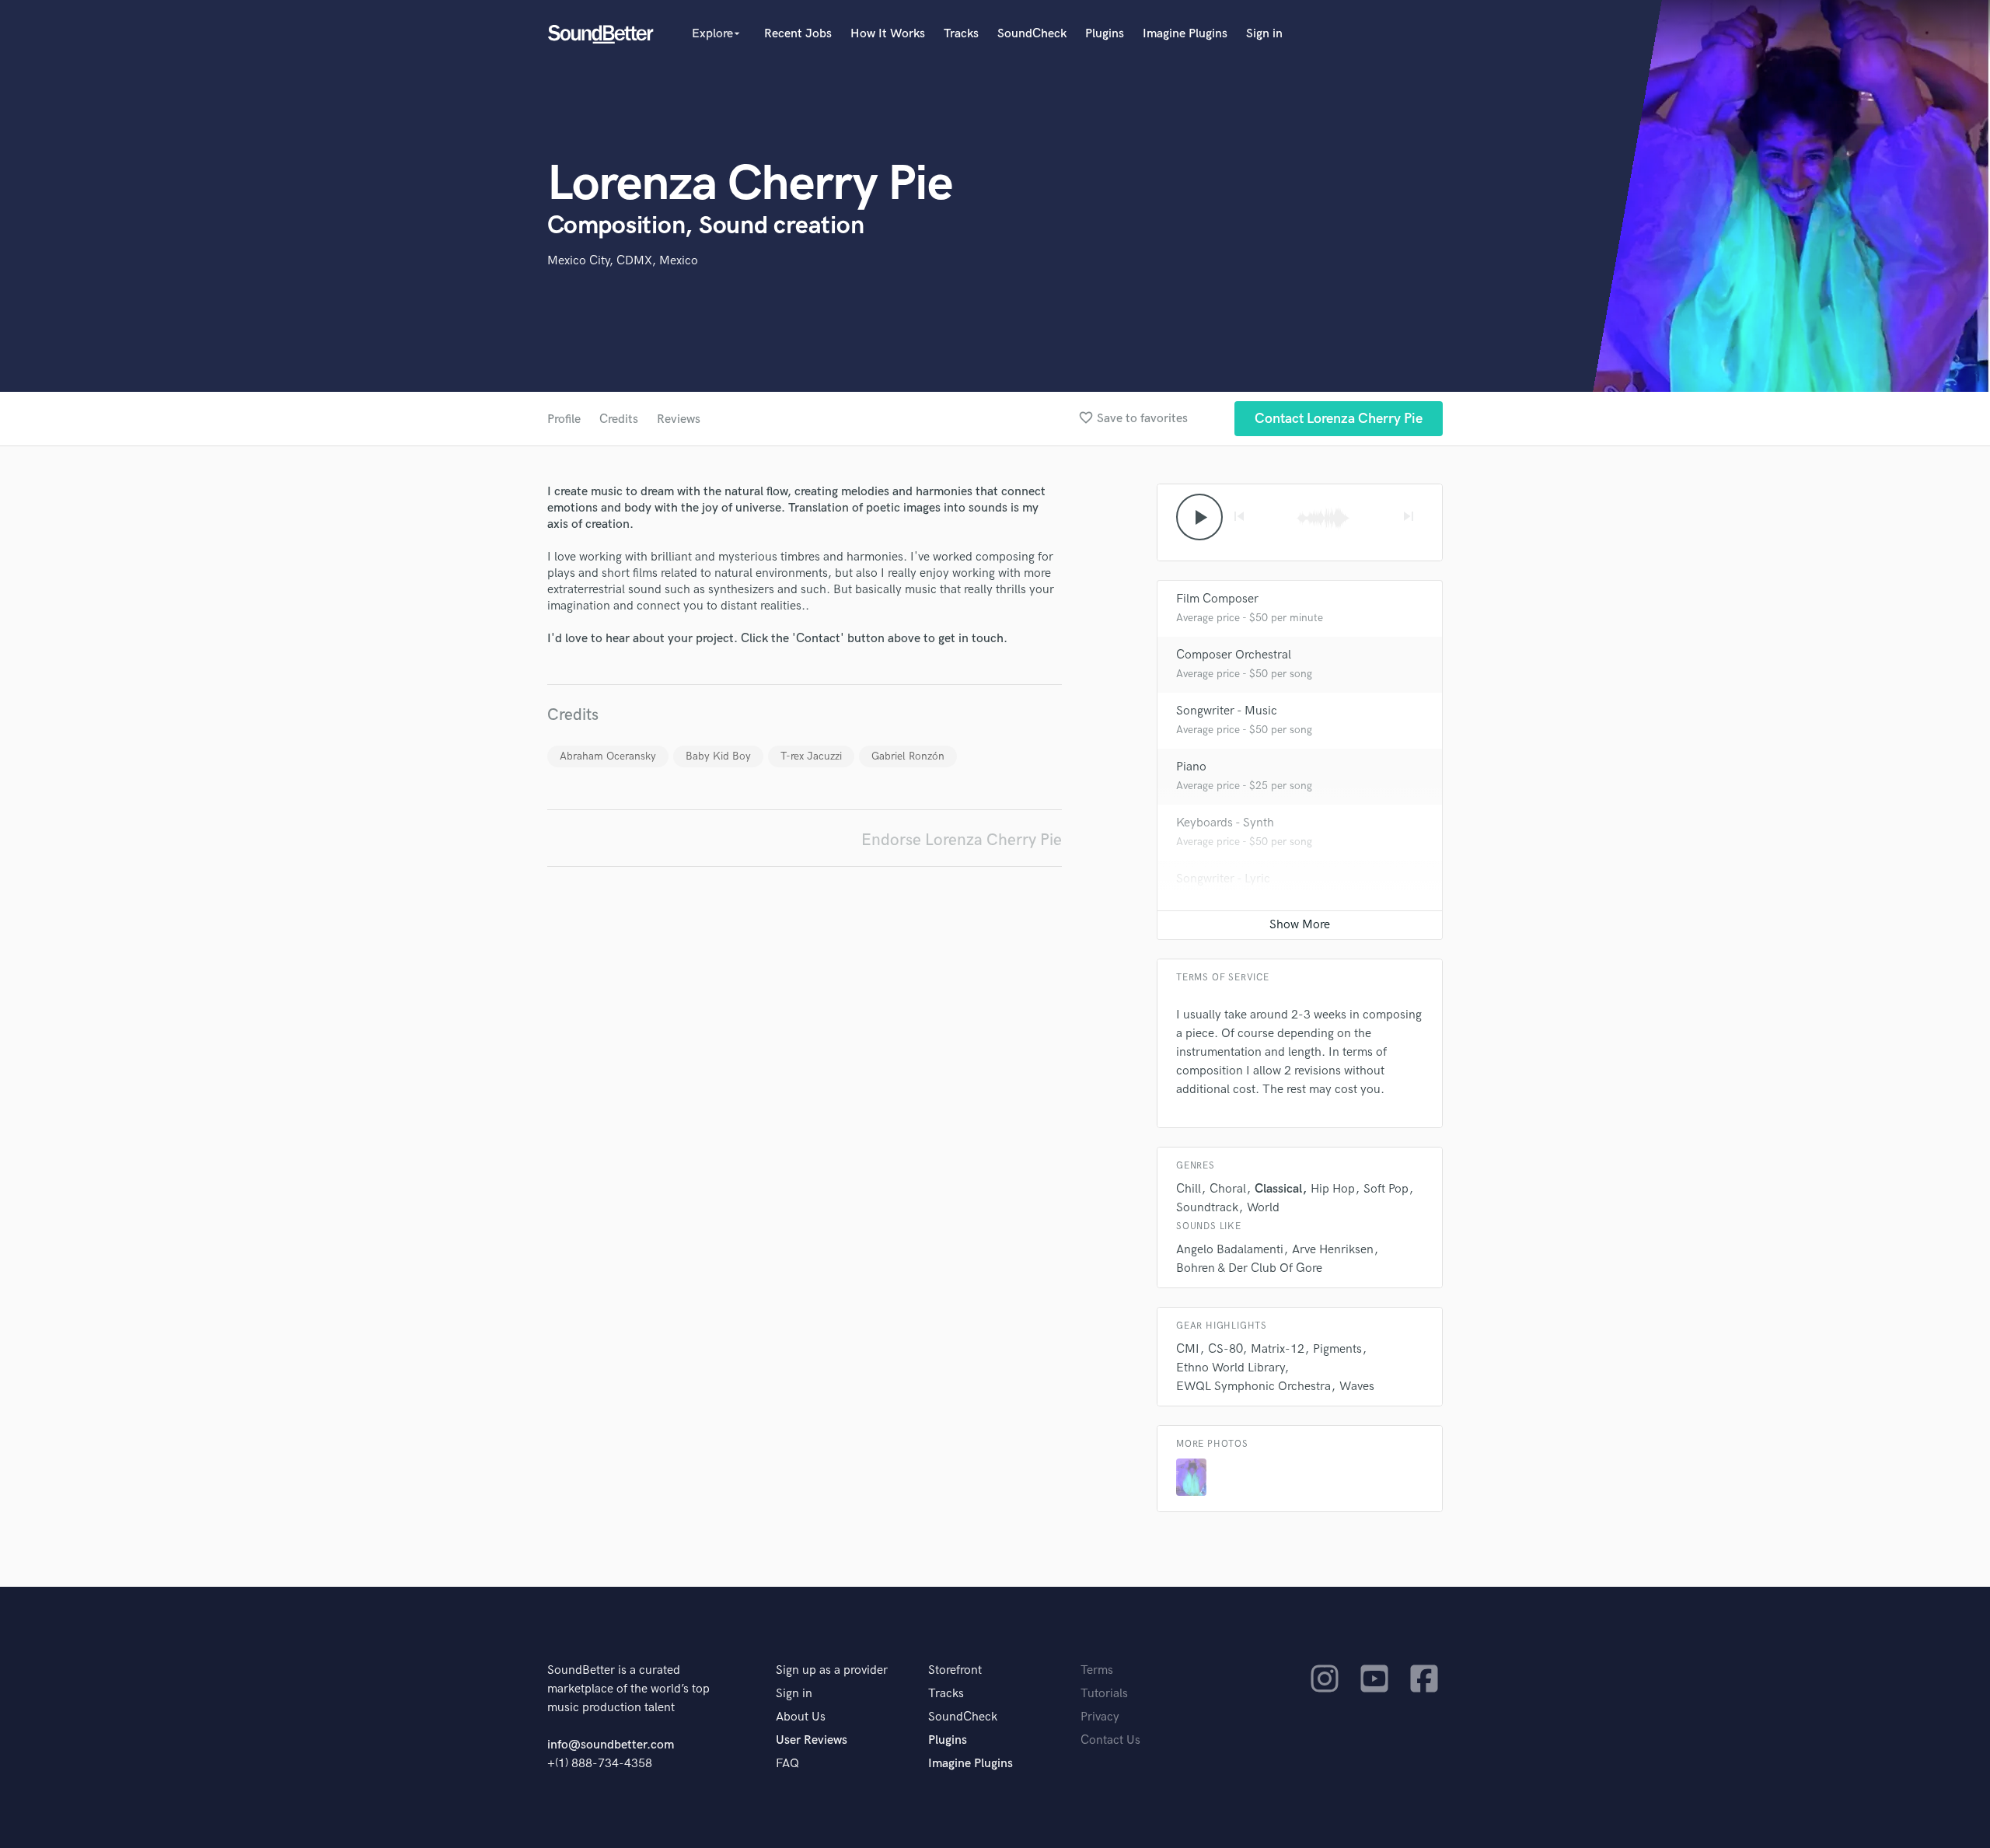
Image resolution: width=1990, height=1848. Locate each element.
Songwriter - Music (1227, 711)
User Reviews (812, 1740)
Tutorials (1104, 1694)
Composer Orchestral (1234, 655)
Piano (1191, 767)
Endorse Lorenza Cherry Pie (962, 840)
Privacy (1100, 1717)
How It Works (888, 34)
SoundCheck (1032, 34)
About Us (801, 1717)
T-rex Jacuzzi (811, 756)
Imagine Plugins (1185, 34)
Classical (1278, 1189)
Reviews (679, 419)
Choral (1228, 1189)
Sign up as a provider (832, 1670)
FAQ (787, 1764)
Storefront (955, 1670)
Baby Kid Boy (718, 756)
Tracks (961, 34)
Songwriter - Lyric (1223, 879)
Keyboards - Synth (1225, 823)
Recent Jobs (798, 34)
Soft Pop (1386, 1189)
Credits (619, 419)
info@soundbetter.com (611, 1745)
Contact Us (1110, 1740)
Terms (1097, 1670)
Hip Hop (1333, 1189)
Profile (564, 419)
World (1263, 1208)
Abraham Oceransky (608, 756)
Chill (1189, 1189)
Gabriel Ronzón (908, 756)
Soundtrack (1207, 1208)
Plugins (1105, 34)
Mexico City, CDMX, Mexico (623, 261)
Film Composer (1217, 599)
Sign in (1264, 34)
